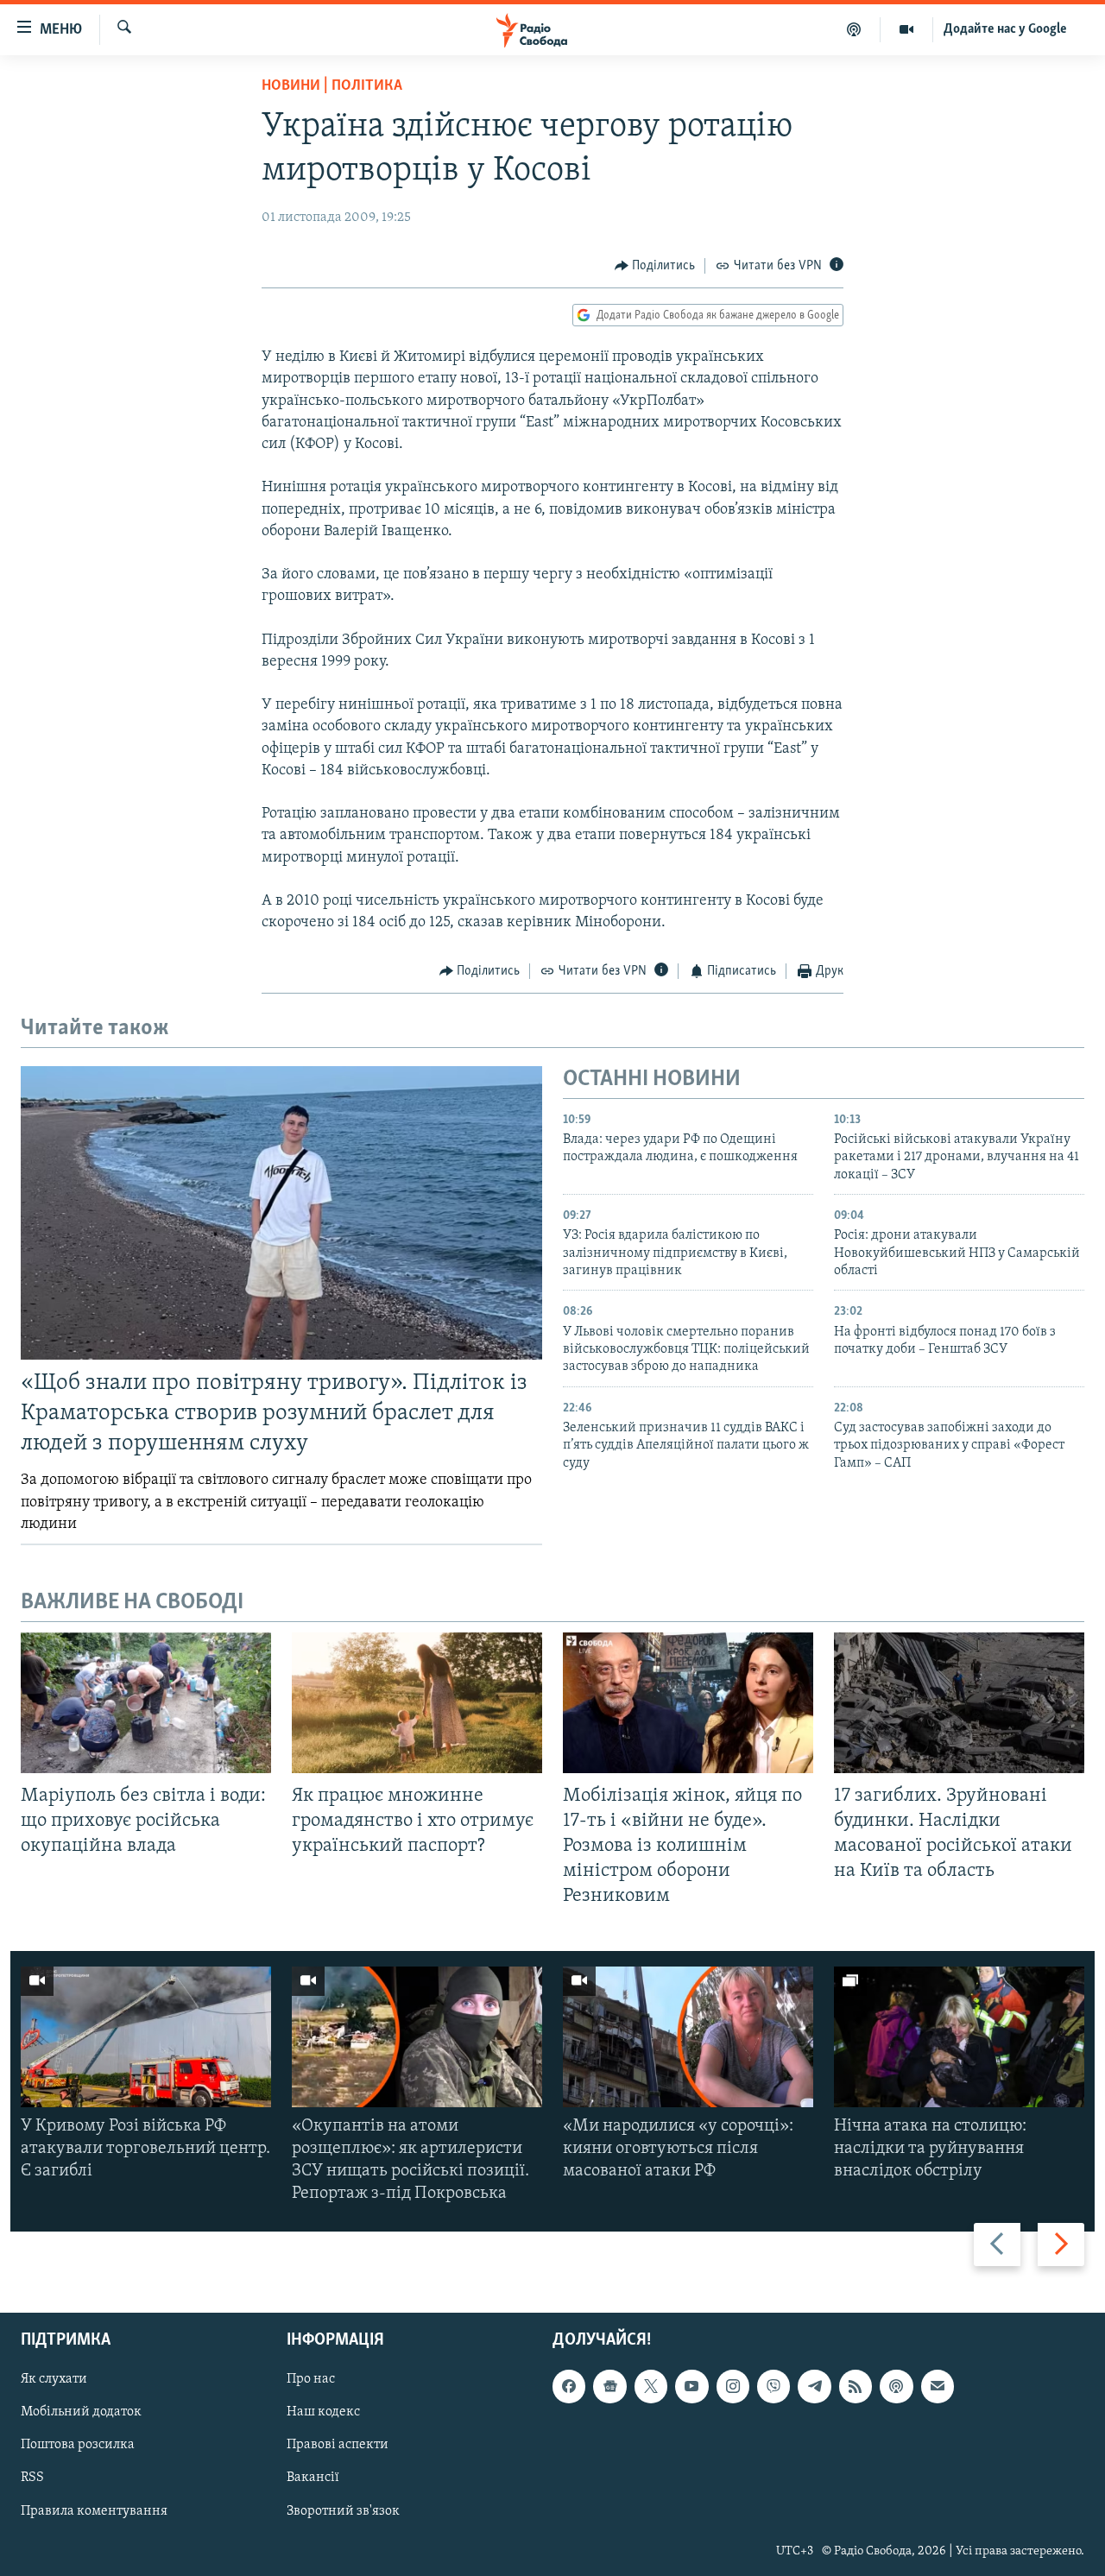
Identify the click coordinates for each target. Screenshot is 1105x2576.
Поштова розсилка (78, 2445)
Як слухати (54, 2379)
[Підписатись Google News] (609, 2386)
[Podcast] (896, 2386)
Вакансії (313, 2478)
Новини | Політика (332, 86)
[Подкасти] (854, 29)
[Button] (655, 266)
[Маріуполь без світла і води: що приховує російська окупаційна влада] (146, 1703)
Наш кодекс (323, 2412)
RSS (32, 2478)
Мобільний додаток (81, 2412)
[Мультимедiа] (907, 29)
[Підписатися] (938, 2386)
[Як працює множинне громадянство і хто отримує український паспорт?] (417, 1703)
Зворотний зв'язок (343, 2510)
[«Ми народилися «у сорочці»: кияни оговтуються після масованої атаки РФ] (688, 2037)
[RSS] (856, 2386)
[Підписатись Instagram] (733, 2386)
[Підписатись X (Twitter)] (651, 2386)
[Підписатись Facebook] (569, 2386)
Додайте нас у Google (1005, 29)
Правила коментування (94, 2510)
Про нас (311, 2379)
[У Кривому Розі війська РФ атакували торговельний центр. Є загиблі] (146, 2037)
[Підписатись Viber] (773, 2386)
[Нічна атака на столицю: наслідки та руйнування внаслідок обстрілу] (959, 2037)
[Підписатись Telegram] (814, 2386)
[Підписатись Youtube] (691, 2386)
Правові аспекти (338, 2445)
